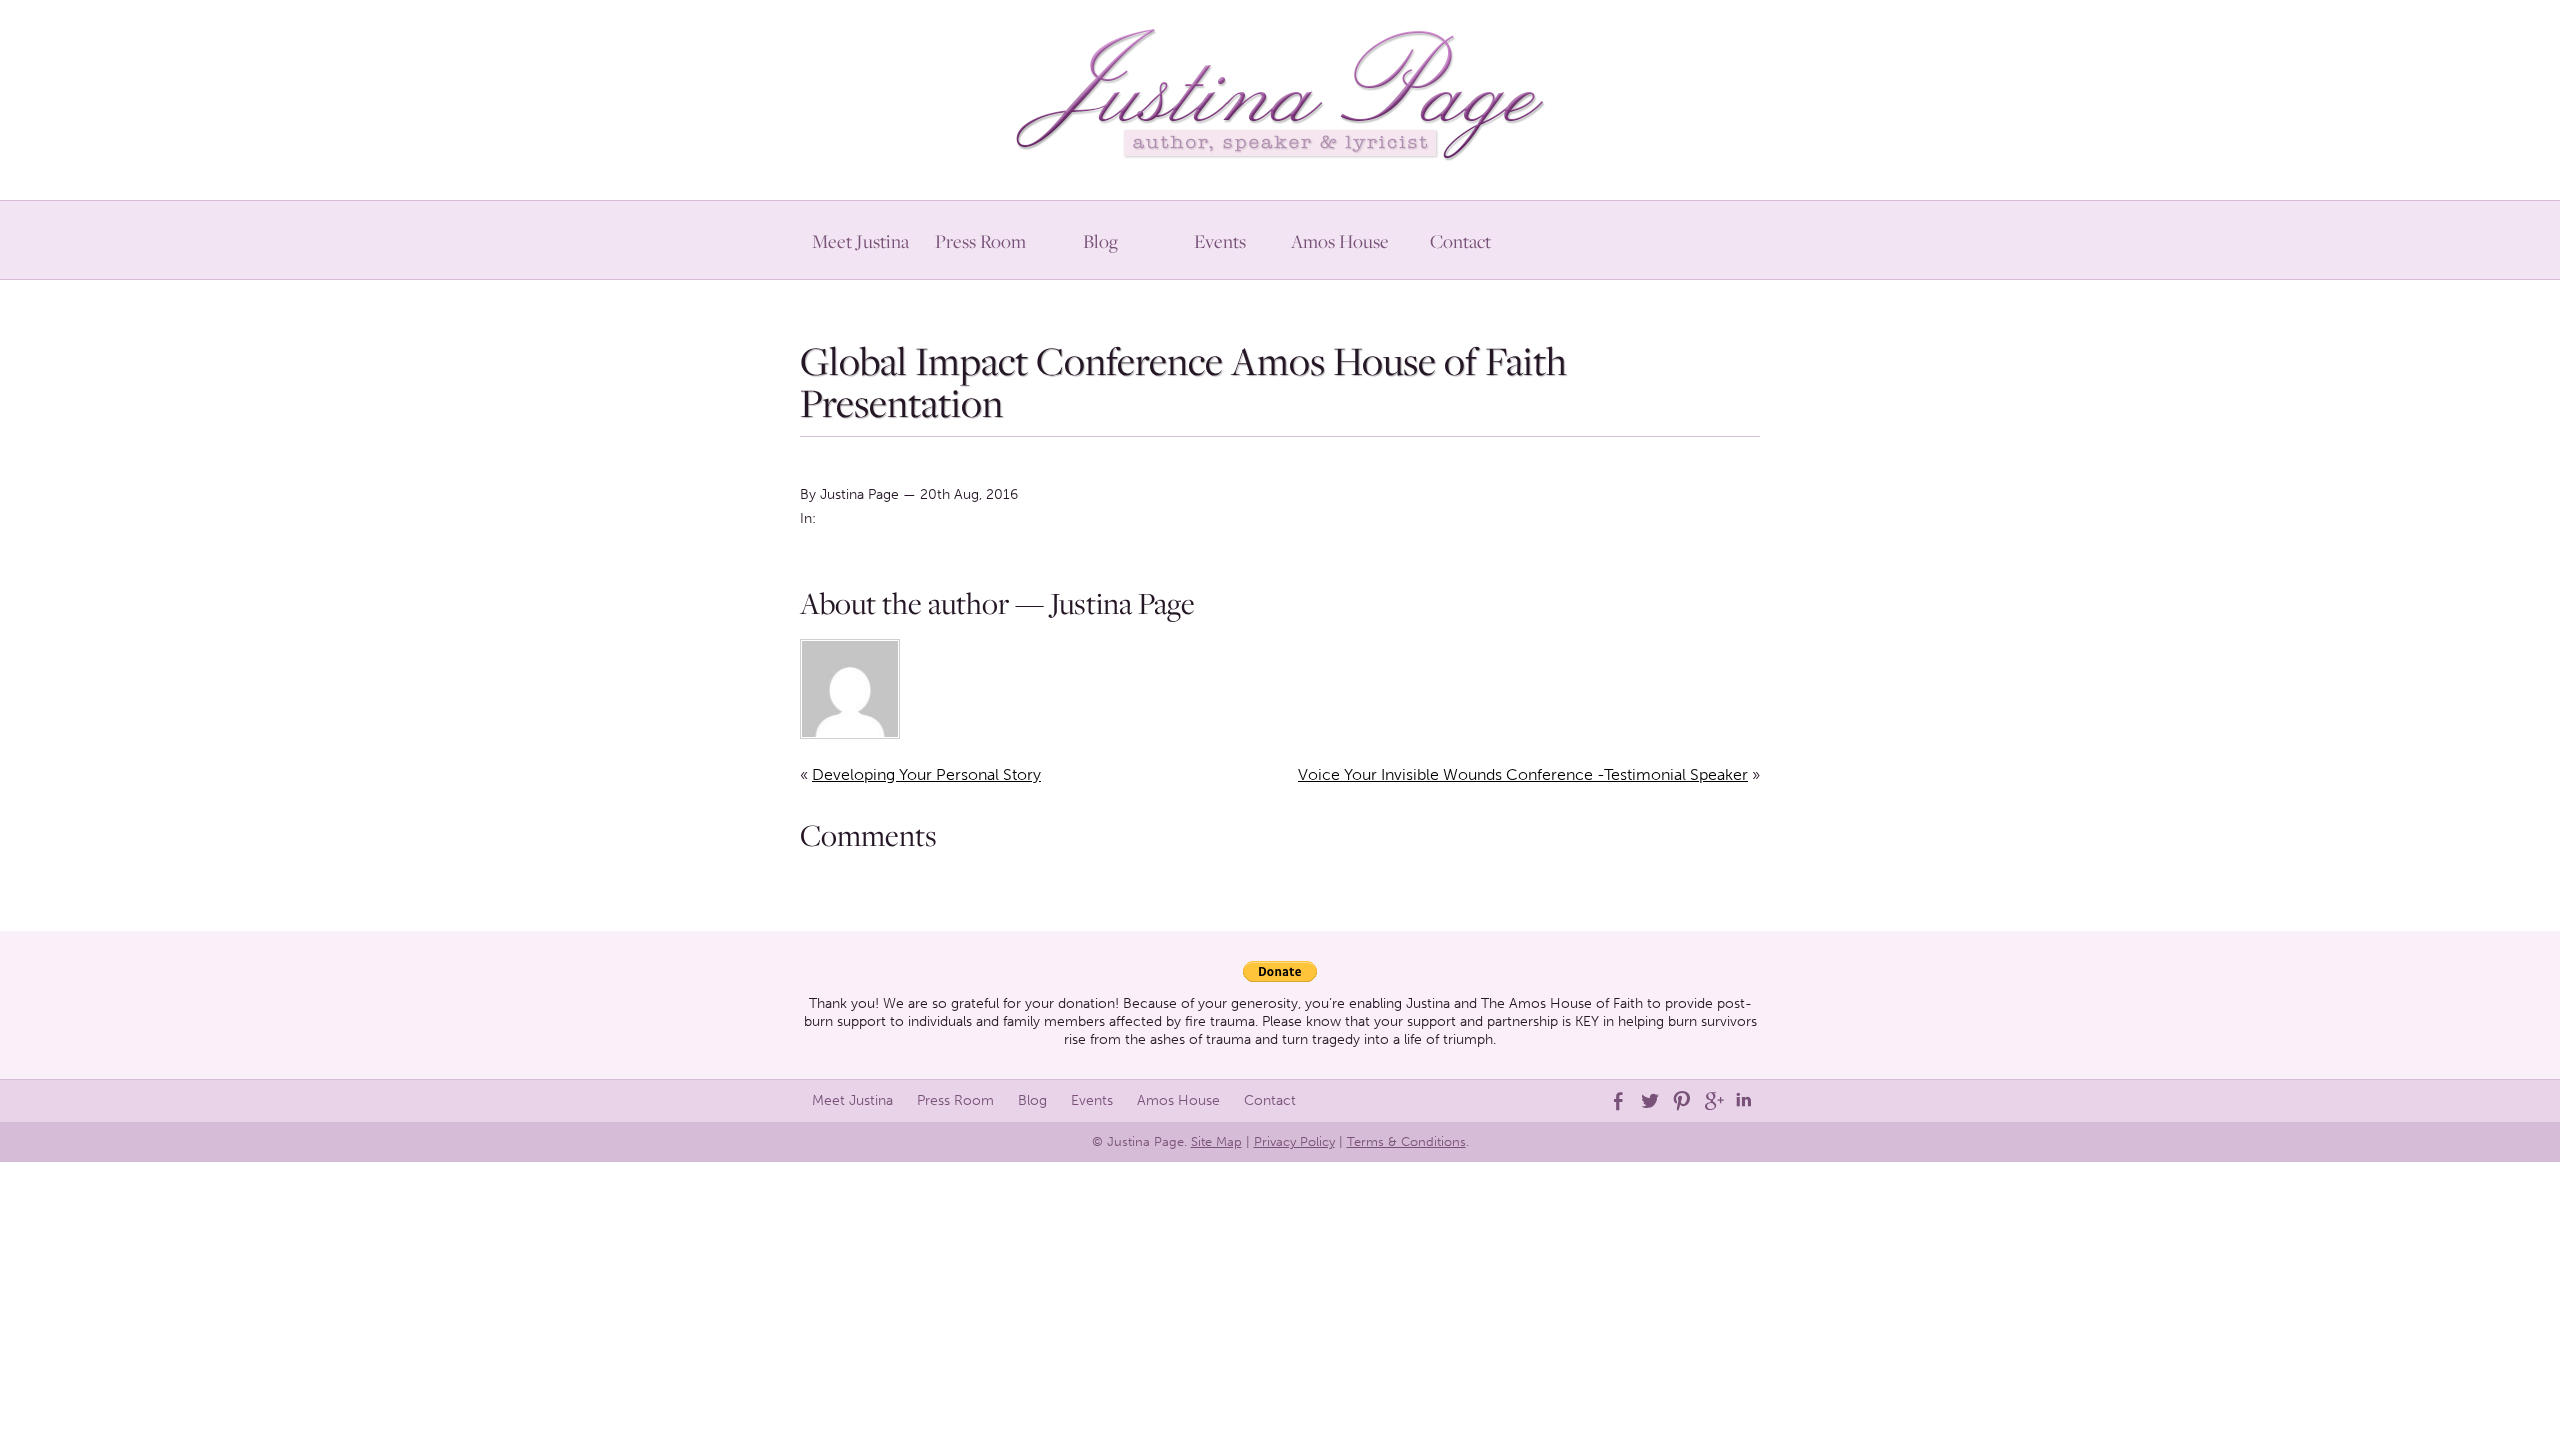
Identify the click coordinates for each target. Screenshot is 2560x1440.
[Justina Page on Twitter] (1648, 1101)
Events (1220, 241)
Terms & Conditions (1406, 1141)
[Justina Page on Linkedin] (1744, 1101)
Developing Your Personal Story (926, 774)
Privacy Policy (1294, 1141)
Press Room (980, 241)
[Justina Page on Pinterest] (1680, 1101)
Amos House (1340, 241)
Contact (1460, 241)
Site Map (1216, 1141)
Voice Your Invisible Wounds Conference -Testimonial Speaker (1523, 774)
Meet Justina (860, 241)
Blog (1100, 241)
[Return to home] (1280, 90)
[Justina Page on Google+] (1712, 1101)
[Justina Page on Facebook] (1616, 1101)
